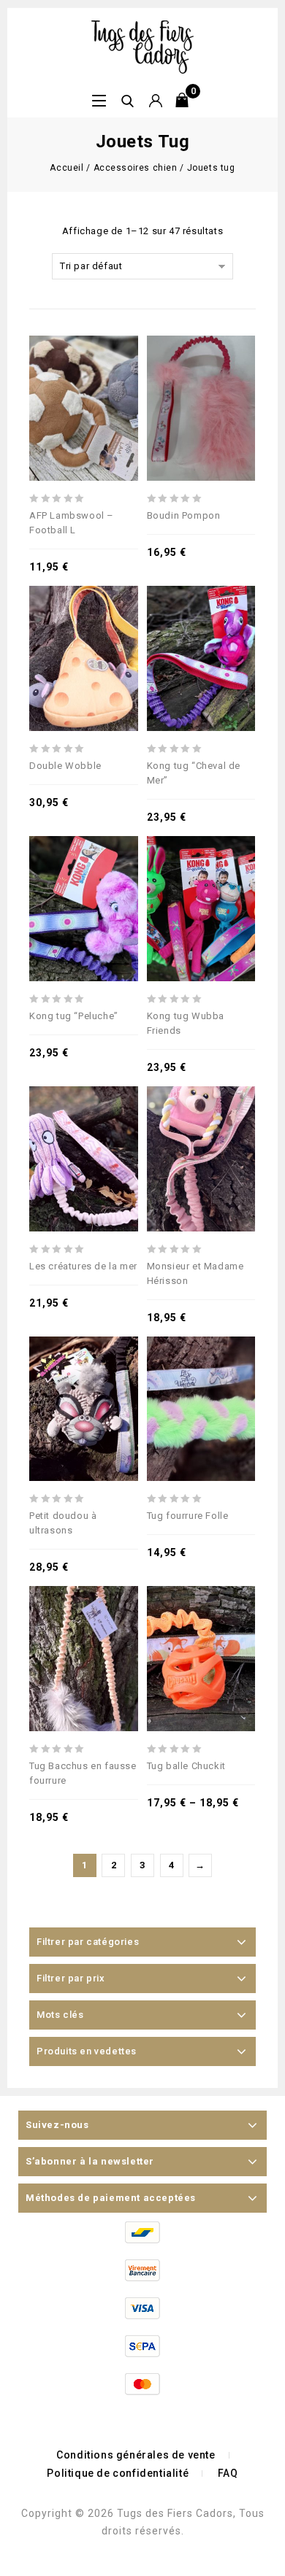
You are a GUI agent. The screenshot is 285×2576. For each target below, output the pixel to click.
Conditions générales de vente (136, 2455)
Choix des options (83, 371)
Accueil (66, 168)
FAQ (228, 2473)
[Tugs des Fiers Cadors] (142, 46)
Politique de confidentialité (118, 2473)
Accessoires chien (136, 168)
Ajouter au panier (201, 621)
